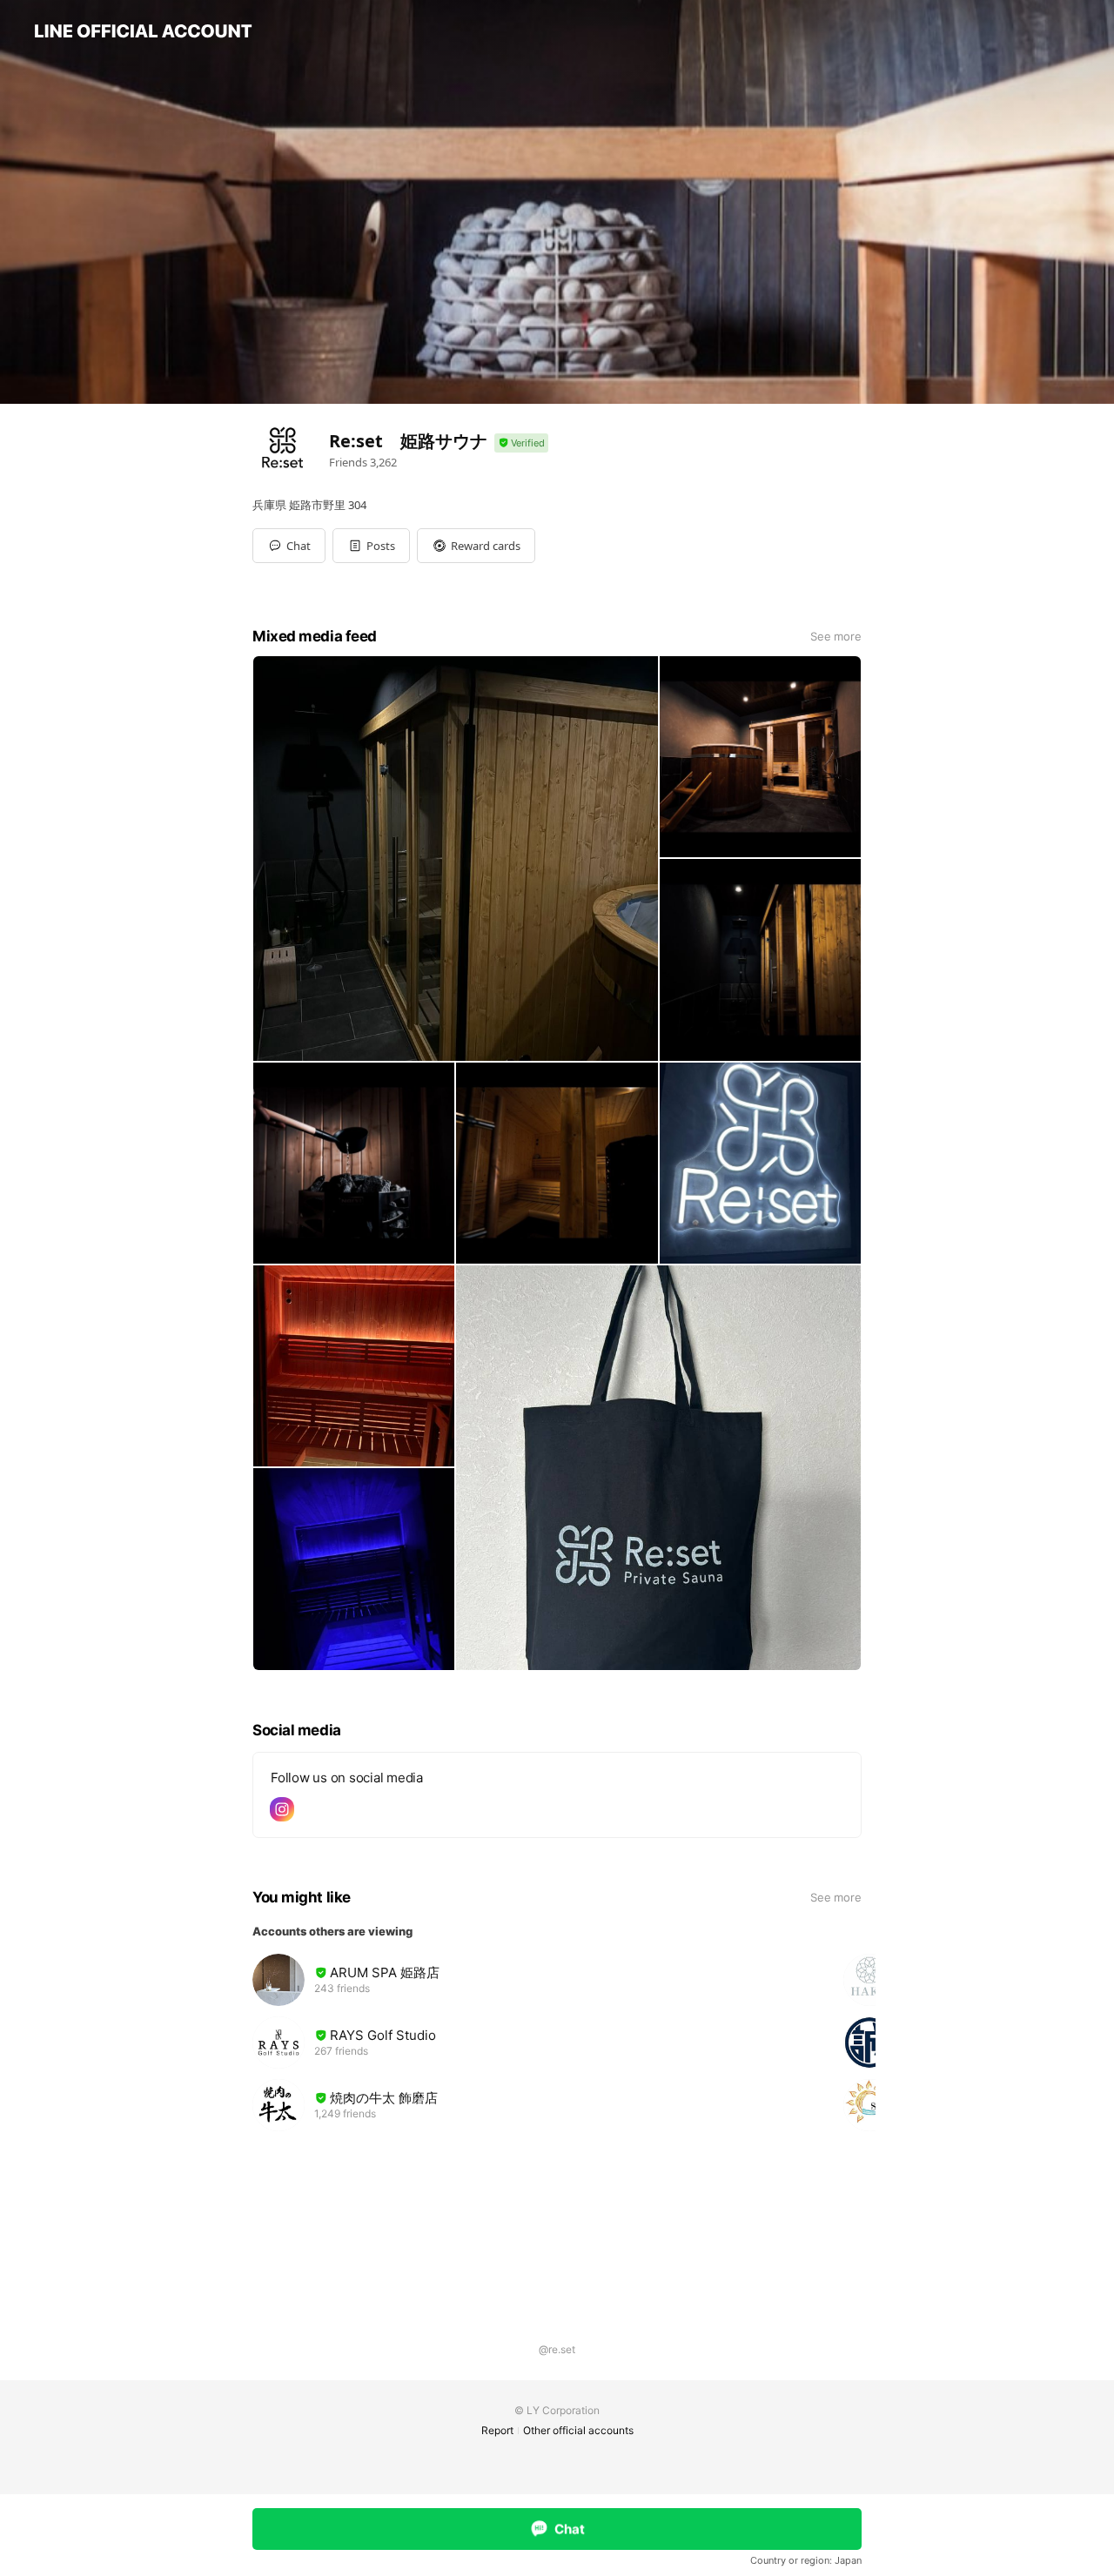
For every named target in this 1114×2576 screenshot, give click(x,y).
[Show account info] (521, 443)
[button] (371, 546)
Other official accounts (578, 2430)
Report (497, 2430)
